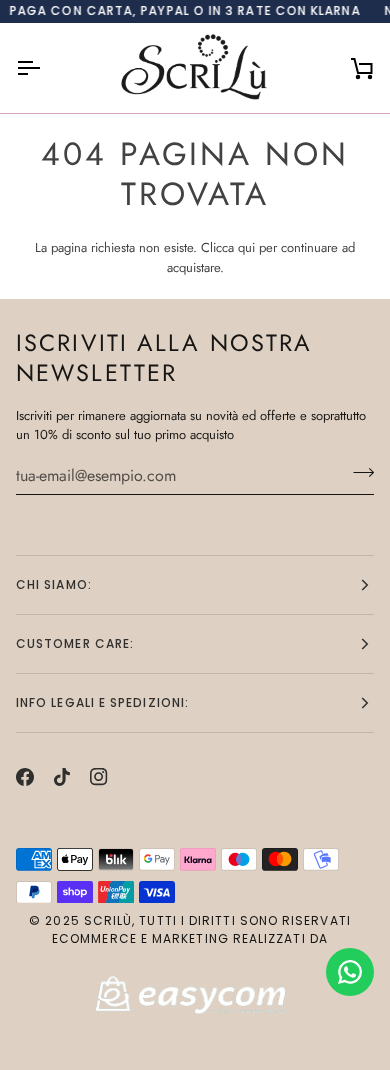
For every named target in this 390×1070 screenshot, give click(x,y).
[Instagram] (99, 777)
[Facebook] (25, 777)
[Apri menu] (46, 68)
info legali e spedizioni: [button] (102, 702)
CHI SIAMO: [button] (54, 584)
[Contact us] (350, 972)
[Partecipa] (357, 473)
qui (246, 247)
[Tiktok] (62, 777)
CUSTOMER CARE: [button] (75, 643)
